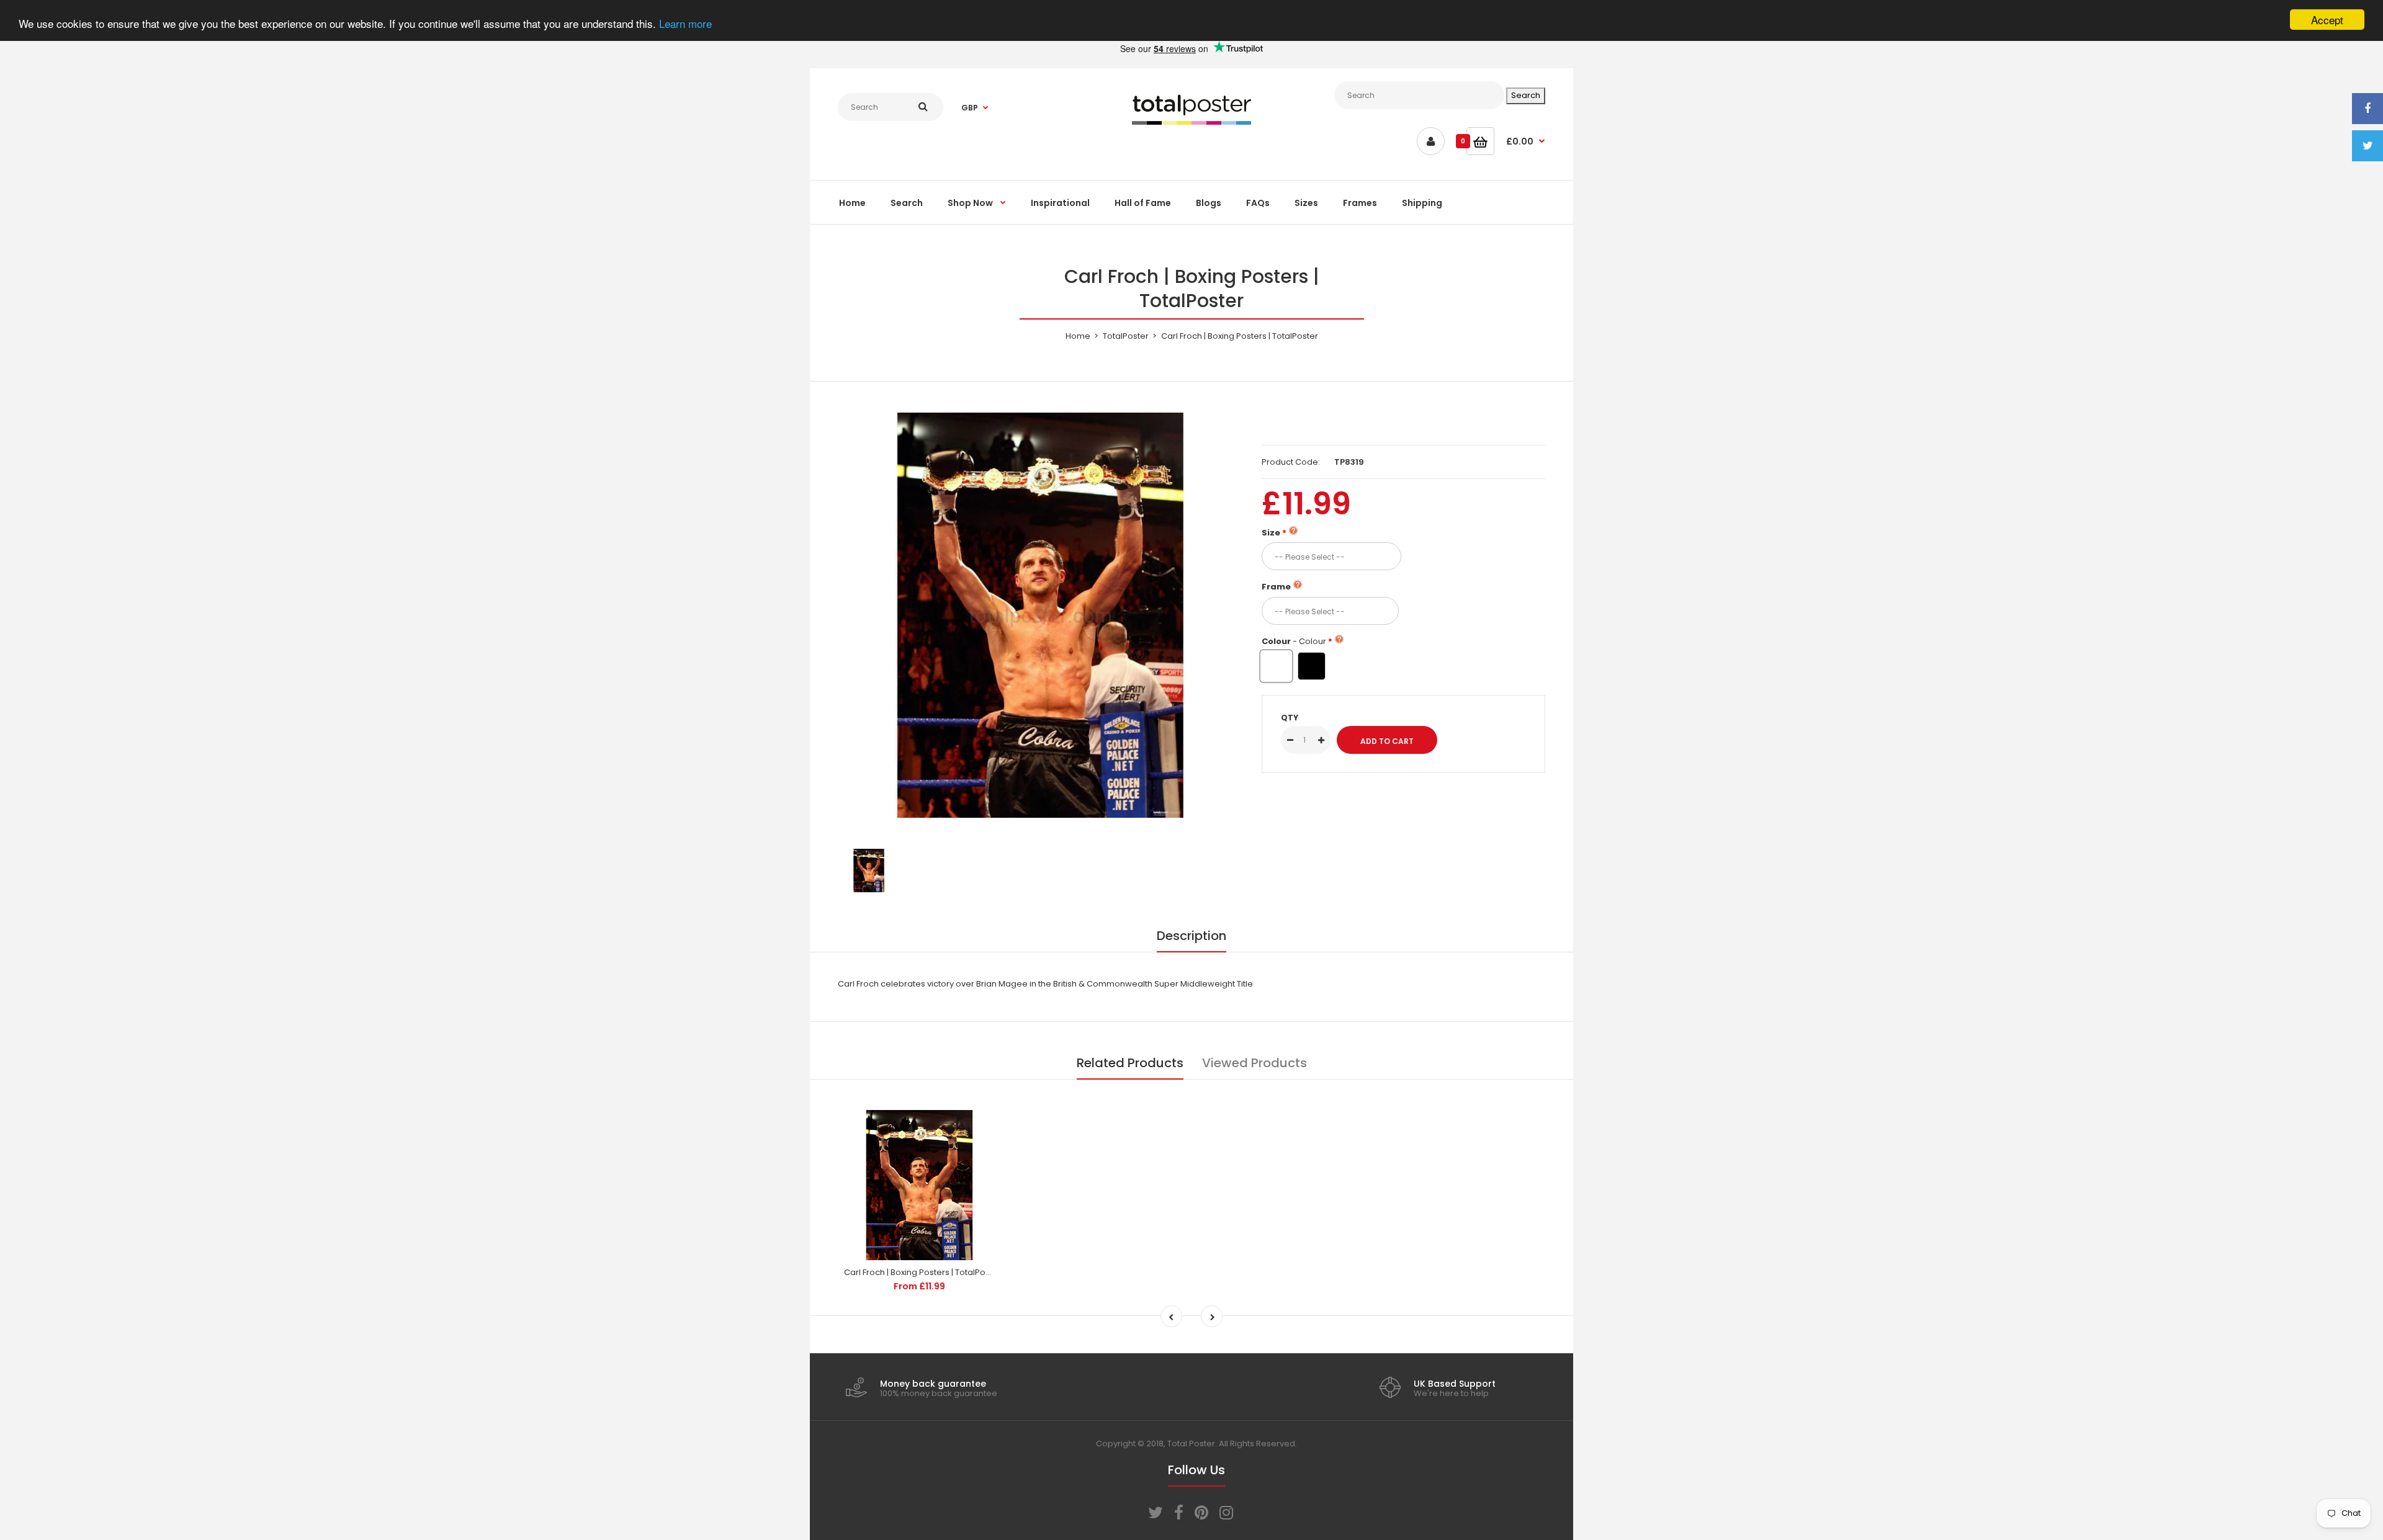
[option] (1040, 615)
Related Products (1130, 1063)
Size (1271, 533)
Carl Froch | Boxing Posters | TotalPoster (922, 1272)
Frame (1276, 587)
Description (1191, 936)
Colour (1294, 641)
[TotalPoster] (1191, 122)
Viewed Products (1254, 1063)
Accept (2327, 20)
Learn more (685, 23)
